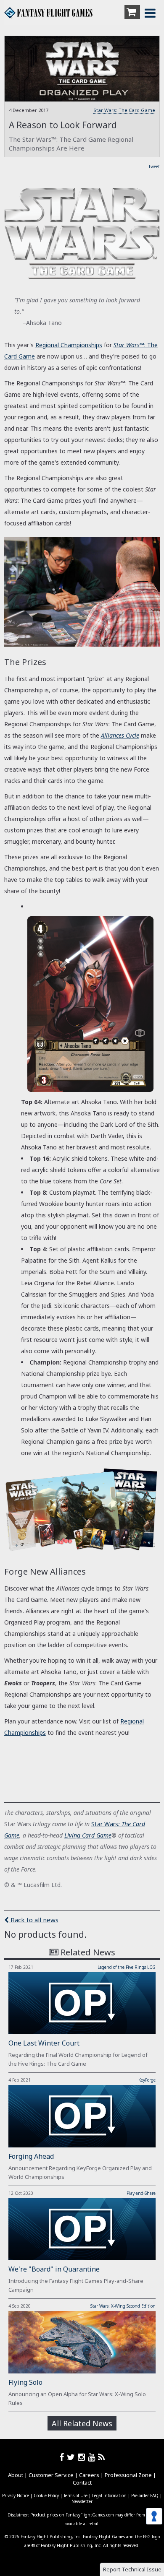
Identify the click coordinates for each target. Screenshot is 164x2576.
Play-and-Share (141, 2193)
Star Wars (105, 1824)
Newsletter (82, 2501)
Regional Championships (69, 345)
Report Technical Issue (132, 2569)
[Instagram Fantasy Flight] (83, 2457)
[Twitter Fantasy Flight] (72, 2457)
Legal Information (109, 2495)
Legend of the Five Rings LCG (127, 1967)
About (16, 2475)
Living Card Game (88, 1835)
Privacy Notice (16, 2495)
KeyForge (147, 2080)
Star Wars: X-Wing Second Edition (123, 2306)
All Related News (82, 2423)
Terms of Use (75, 2495)
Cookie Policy (46, 2495)
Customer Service (51, 2475)
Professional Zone (128, 2475)
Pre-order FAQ (145, 2495)
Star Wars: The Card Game (124, 110)
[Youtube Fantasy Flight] (93, 2457)
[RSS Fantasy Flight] (102, 2457)
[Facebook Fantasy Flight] (63, 2457)
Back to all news (34, 1920)
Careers (89, 2475)
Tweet (154, 166)
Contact (82, 2482)
